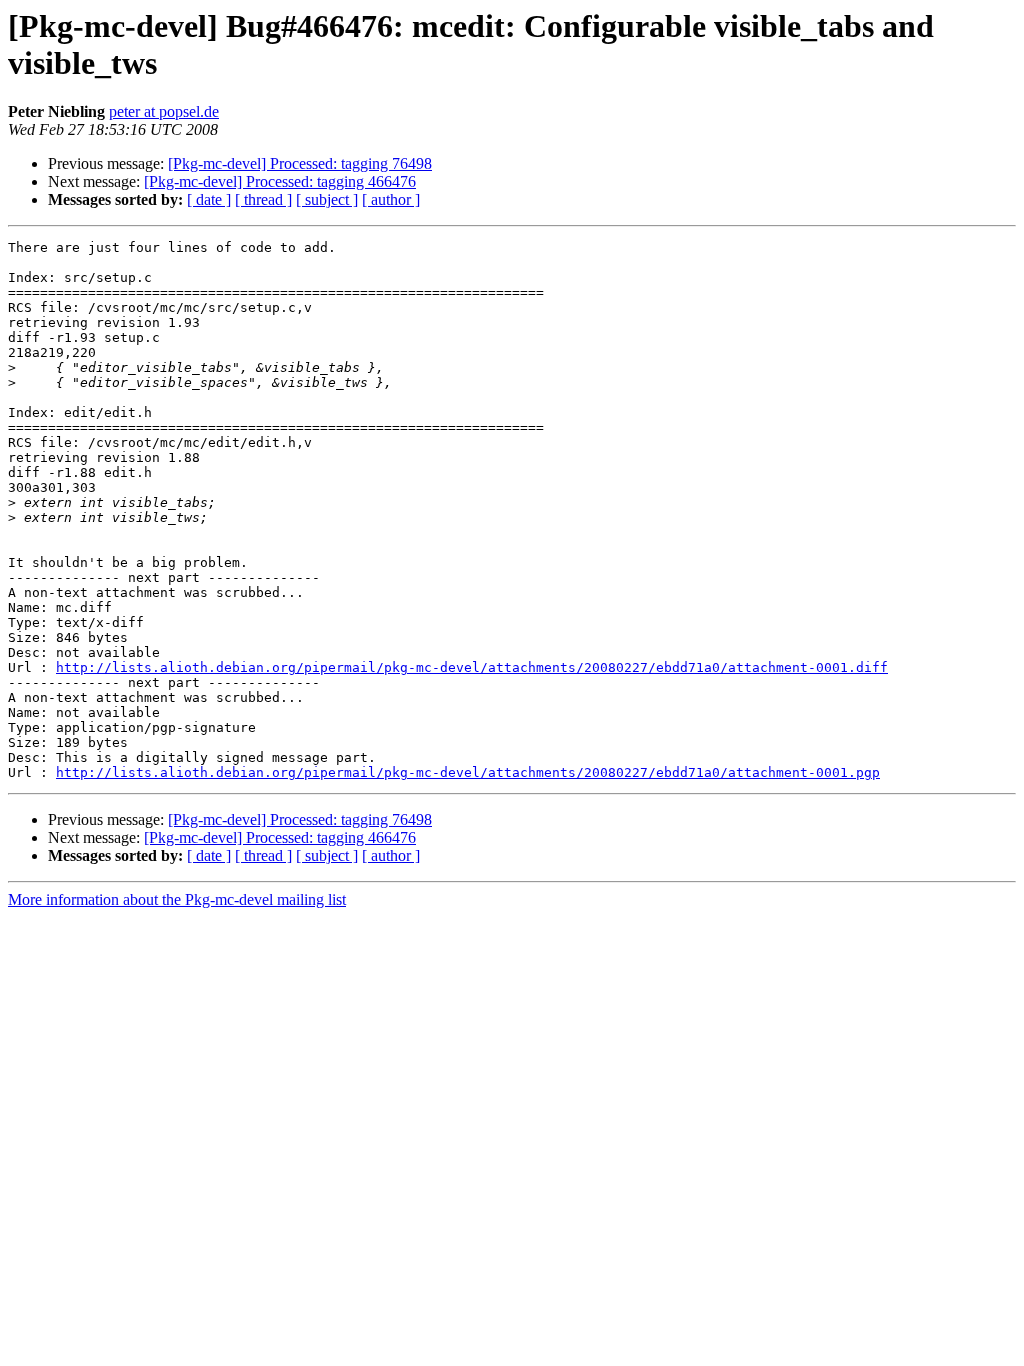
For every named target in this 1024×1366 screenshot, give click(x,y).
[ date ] (209, 199)
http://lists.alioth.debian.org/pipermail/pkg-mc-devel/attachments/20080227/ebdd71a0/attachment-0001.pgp (468, 772)
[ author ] (391, 199)
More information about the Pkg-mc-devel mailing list (177, 899)
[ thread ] (263, 199)
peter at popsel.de (164, 111)
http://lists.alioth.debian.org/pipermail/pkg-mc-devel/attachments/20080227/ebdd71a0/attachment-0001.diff (472, 667)
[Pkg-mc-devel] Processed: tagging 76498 (300, 163)
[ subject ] (327, 199)
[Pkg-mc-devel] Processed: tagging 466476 (280, 181)
